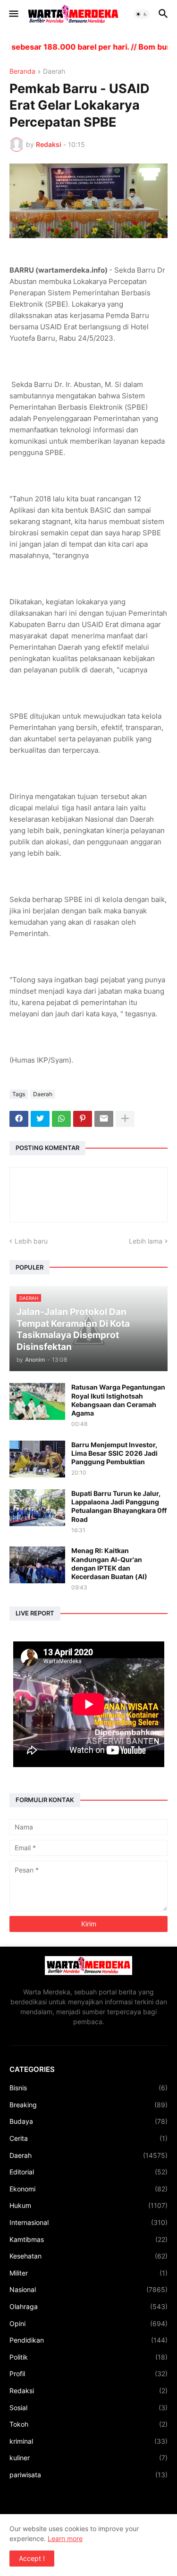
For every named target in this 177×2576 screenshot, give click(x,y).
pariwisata (88, 2475)
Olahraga (88, 2306)
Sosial (88, 2408)
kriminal (88, 2441)
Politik (88, 2357)
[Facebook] (19, 1119)
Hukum (88, 2205)
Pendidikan (88, 2340)
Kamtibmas (88, 2239)
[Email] (104, 1119)
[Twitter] (40, 1119)
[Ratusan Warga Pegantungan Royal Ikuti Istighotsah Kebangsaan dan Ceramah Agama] (37, 1401)
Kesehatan (88, 2256)
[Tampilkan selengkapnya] (125, 1119)
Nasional (88, 2289)
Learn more (65, 2538)
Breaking (88, 2105)
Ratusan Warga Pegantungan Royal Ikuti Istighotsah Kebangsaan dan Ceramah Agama (118, 1400)
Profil (88, 2374)
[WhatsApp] (61, 1119)
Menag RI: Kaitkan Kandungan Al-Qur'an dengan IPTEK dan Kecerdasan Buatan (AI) (109, 1563)
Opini (88, 2323)
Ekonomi (88, 2189)
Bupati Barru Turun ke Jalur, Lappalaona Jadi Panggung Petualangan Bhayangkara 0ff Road (119, 1506)
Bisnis (88, 2088)
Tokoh (88, 2424)
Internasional (88, 2222)
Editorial (88, 2172)
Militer (88, 2273)
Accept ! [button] (32, 2558)
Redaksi (88, 2391)
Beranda (22, 72)
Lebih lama (146, 1241)
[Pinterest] (83, 1119)
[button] (13, 14)
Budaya (88, 2121)
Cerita (88, 2138)
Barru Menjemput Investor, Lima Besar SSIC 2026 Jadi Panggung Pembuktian (114, 1453)
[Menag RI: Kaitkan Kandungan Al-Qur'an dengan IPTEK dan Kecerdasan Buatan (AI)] (37, 1565)
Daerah (54, 72)
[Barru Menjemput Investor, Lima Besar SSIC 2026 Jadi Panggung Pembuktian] (37, 1459)
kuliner (88, 2458)
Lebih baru (31, 1241)
